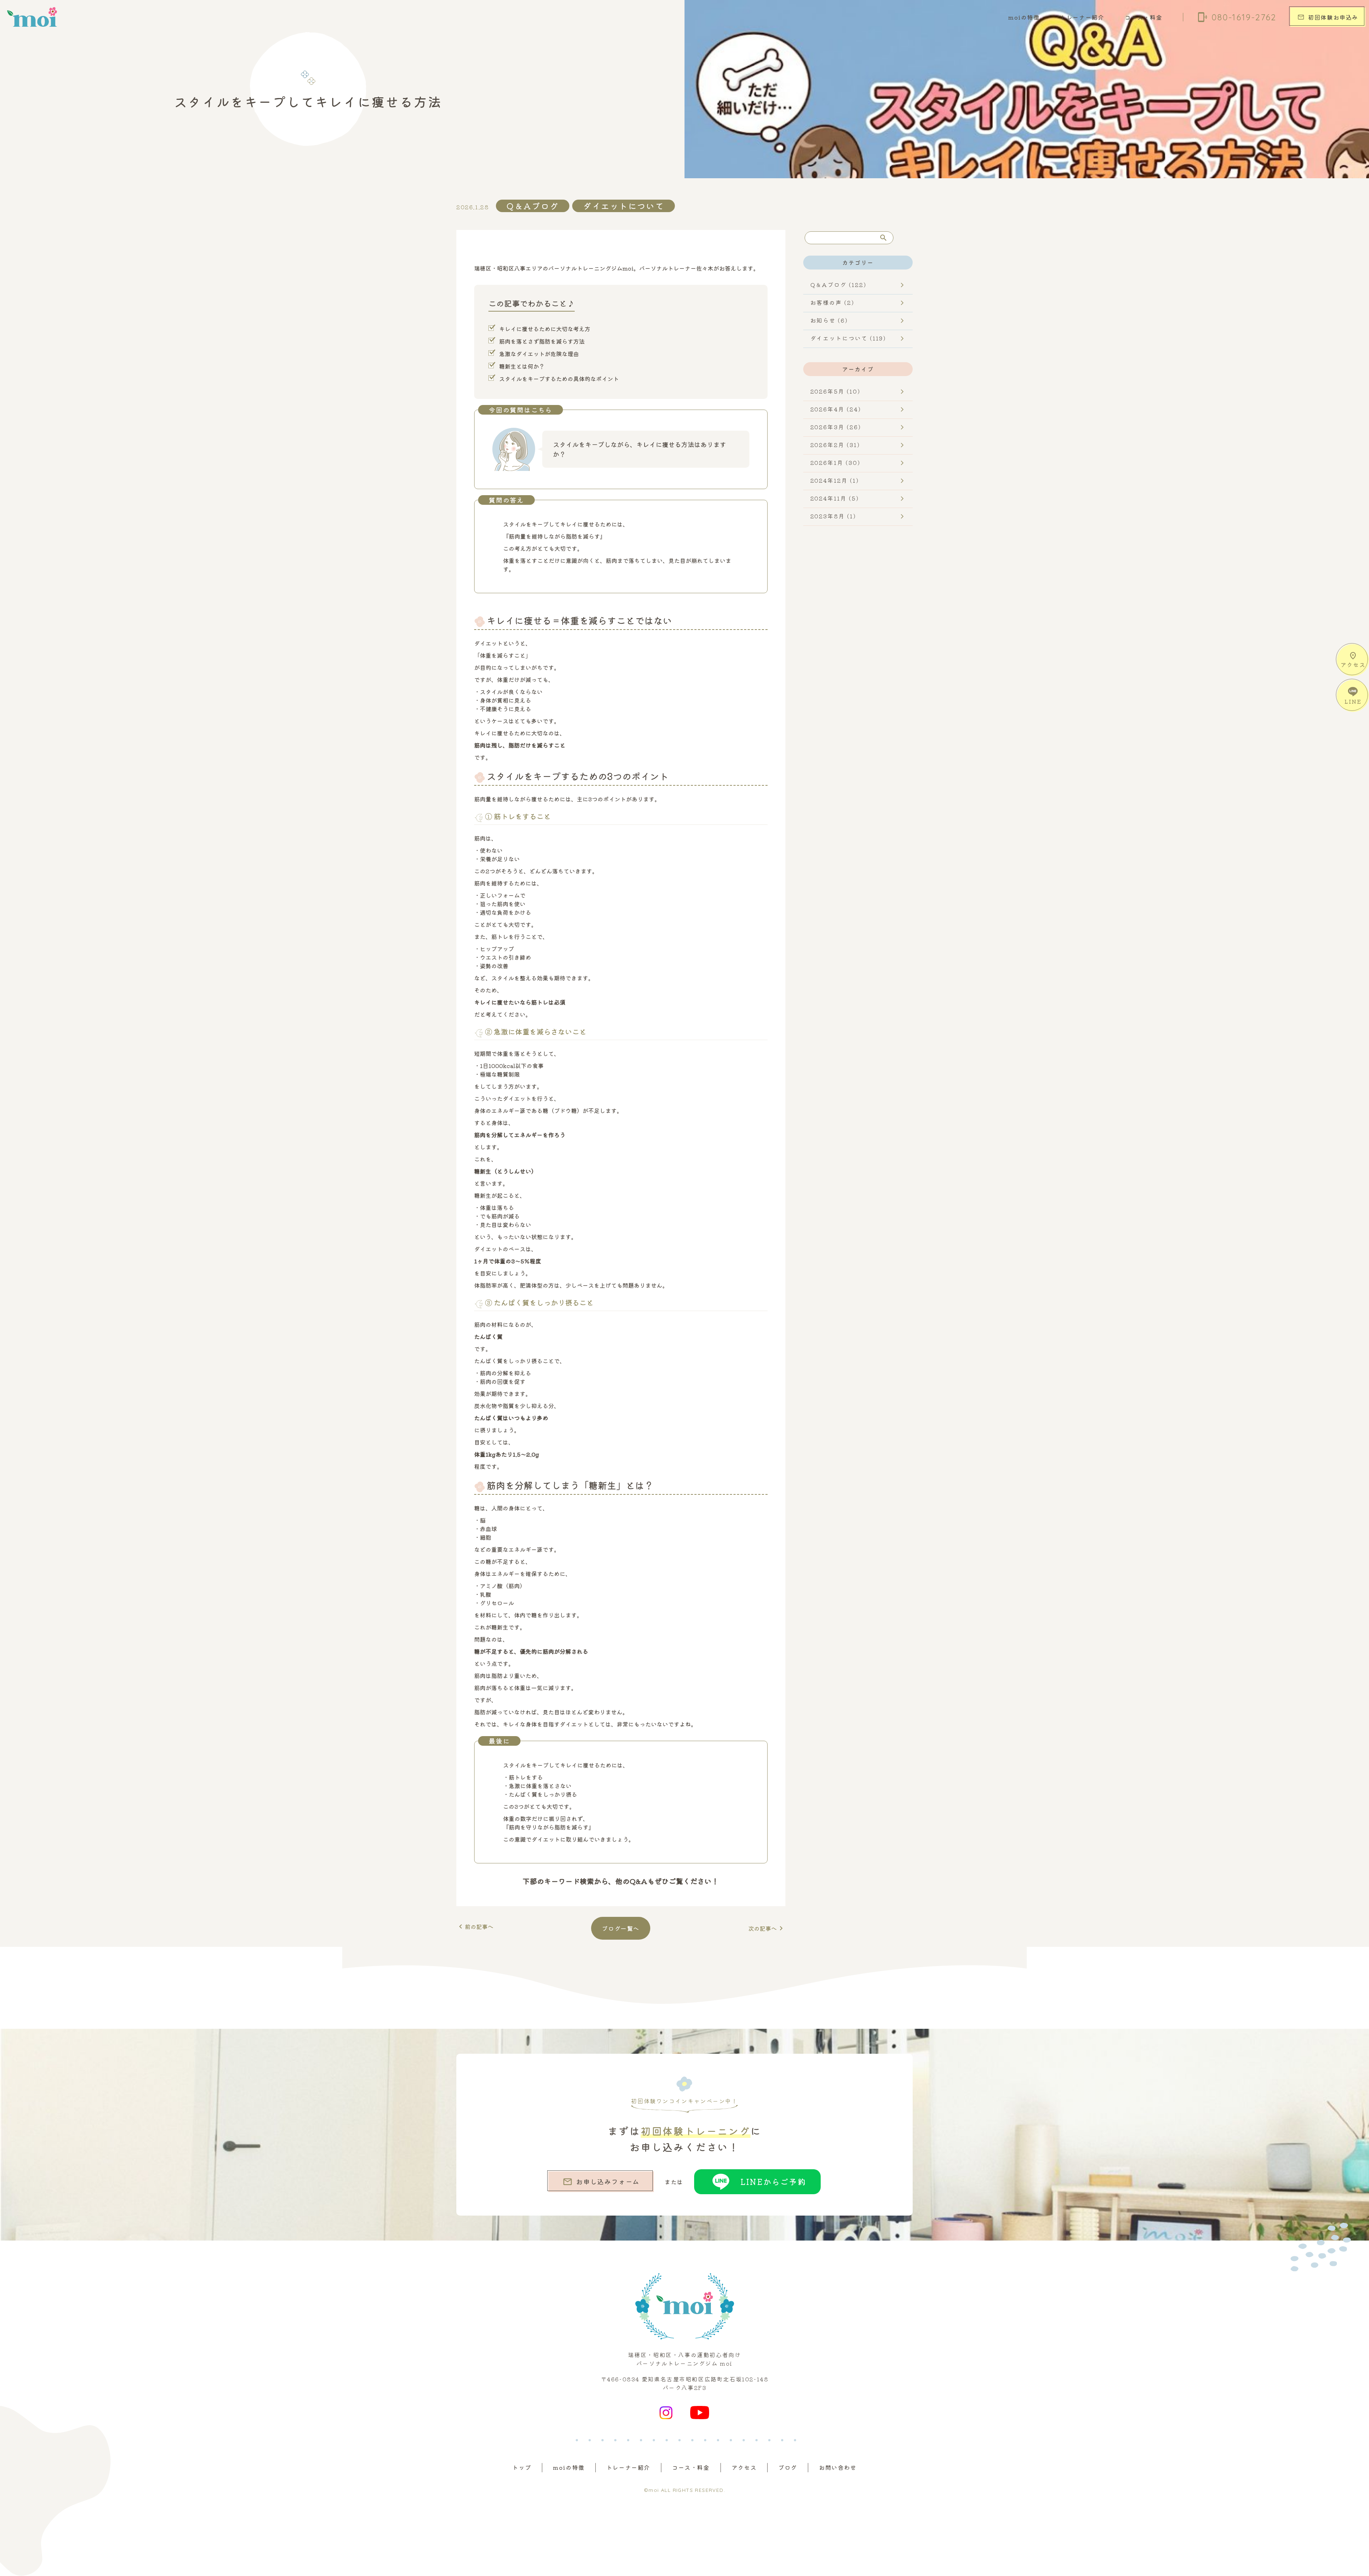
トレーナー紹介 (1082, 17)
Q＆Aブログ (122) (838, 284)
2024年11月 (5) (835, 498)
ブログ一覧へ (621, 1928)
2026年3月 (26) (836, 427)
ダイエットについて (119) (848, 338)
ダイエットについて (624, 206)
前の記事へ (475, 1926)
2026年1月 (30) (835, 462)
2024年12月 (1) (835, 480)
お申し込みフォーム (601, 2182)
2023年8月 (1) (833, 516)
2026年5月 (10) (835, 391)
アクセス (1353, 660)
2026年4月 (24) (836, 409)
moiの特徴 (1024, 17)
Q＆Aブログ (533, 206)
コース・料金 (1144, 17)
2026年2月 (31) (835, 445)
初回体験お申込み (1328, 17)
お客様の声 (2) (832, 302)
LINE (1353, 701)
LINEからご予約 (773, 2181)
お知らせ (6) (829, 320)
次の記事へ (767, 1928)
